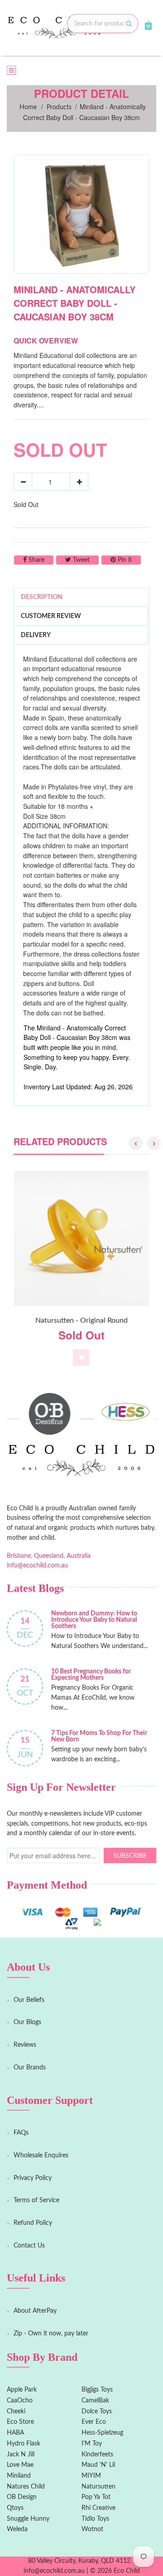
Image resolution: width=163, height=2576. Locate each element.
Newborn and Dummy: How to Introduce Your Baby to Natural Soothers (94, 1620)
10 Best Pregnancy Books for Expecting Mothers (91, 1675)
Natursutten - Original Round (81, 1320)
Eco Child (127, 2571)
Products (59, 107)
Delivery (36, 635)
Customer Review (51, 616)
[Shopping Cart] (148, 25)
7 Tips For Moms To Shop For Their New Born (99, 1736)
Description (42, 597)
